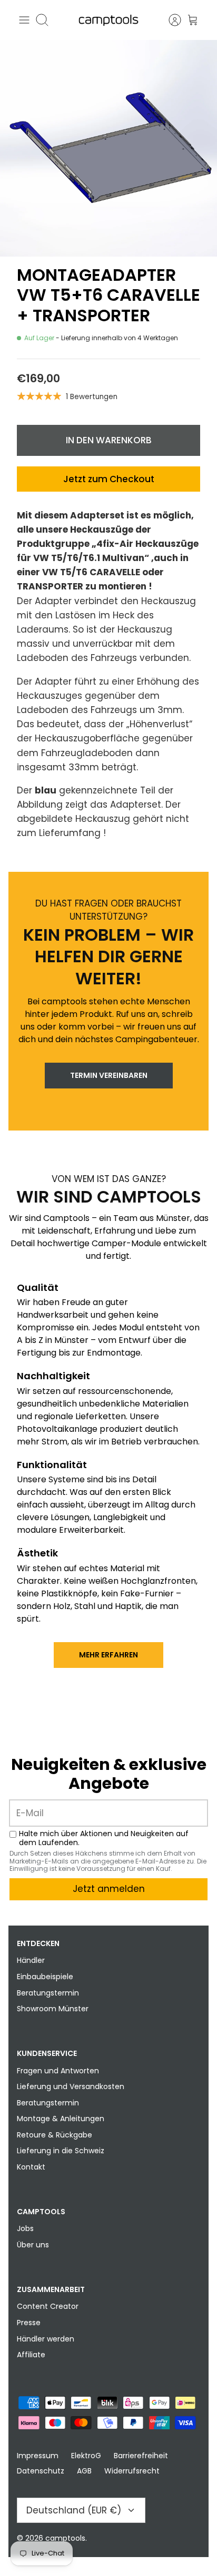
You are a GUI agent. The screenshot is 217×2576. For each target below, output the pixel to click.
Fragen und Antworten (58, 2071)
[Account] (170, 20)
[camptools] (108, 20)
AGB (84, 2471)
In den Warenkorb (109, 440)
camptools (65, 2538)
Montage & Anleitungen (61, 2119)
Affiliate (31, 2355)
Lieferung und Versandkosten (71, 2086)
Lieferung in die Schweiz (61, 2151)
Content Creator (48, 2306)
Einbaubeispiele (45, 1977)
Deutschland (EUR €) (74, 2510)
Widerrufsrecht (132, 2471)
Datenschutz (41, 2471)
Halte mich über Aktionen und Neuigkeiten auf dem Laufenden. (104, 1838)
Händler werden (46, 2339)
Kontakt (31, 2167)
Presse (29, 2323)
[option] (108, 148)
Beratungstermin (48, 1993)
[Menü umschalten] (24, 20)
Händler (31, 1960)
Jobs (25, 2228)
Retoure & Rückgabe (55, 2135)
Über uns (33, 2245)
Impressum (38, 2456)
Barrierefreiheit (141, 2456)
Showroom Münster (53, 2009)
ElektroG (86, 2456)
